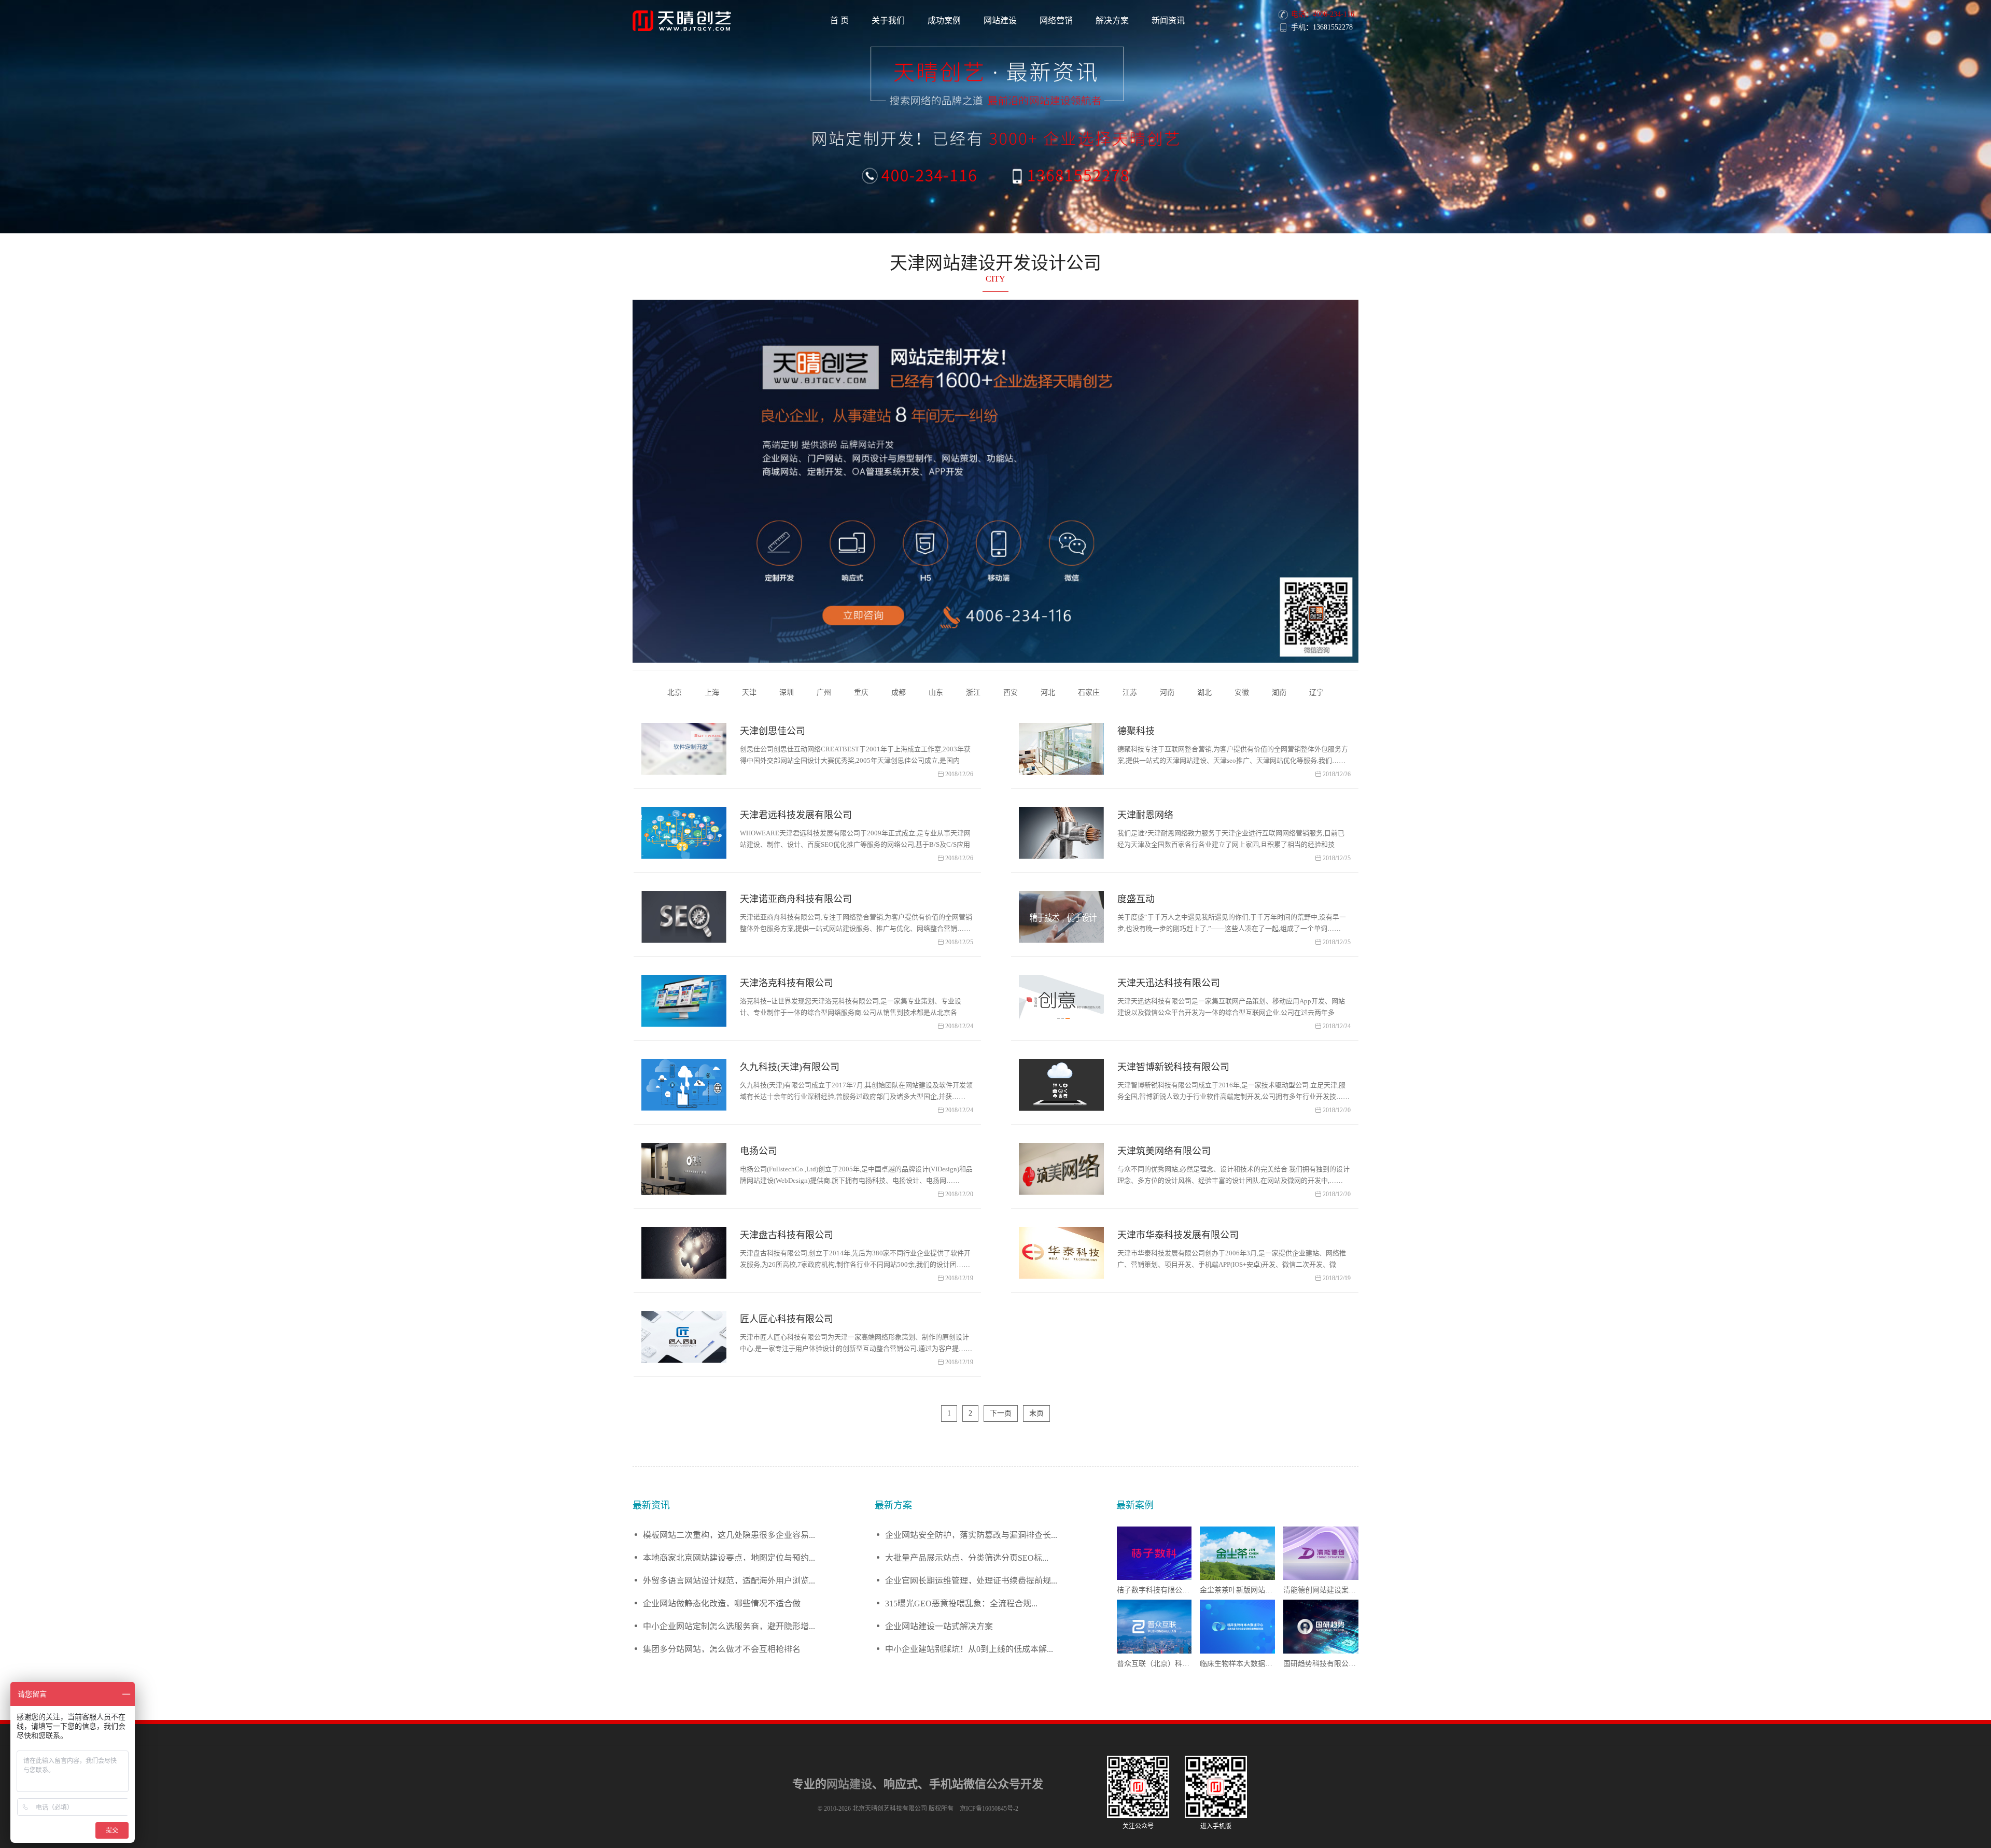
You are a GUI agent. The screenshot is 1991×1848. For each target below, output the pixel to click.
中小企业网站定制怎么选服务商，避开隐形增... (729, 1626)
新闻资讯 (1168, 20)
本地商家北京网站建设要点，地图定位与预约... (729, 1557)
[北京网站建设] (684, 21)
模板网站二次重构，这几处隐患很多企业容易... (729, 1535)
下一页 (1001, 1413)
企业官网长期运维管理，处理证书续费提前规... (971, 1580)
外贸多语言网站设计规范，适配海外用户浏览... (729, 1580)
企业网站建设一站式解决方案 (939, 1626)
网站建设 (1000, 20)
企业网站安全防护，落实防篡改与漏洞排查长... (971, 1535)
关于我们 (888, 20)
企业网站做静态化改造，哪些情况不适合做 (722, 1603)
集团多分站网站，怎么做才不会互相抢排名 (722, 1649)
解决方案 (1112, 20)
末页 (1036, 1413)
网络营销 (1056, 20)
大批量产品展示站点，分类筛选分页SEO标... (967, 1557)
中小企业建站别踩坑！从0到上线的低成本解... (969, 1649)
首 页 (839, 20)
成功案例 (944, 20)
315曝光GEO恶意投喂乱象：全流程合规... (961, 1603)
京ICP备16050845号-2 (989, 1809)
